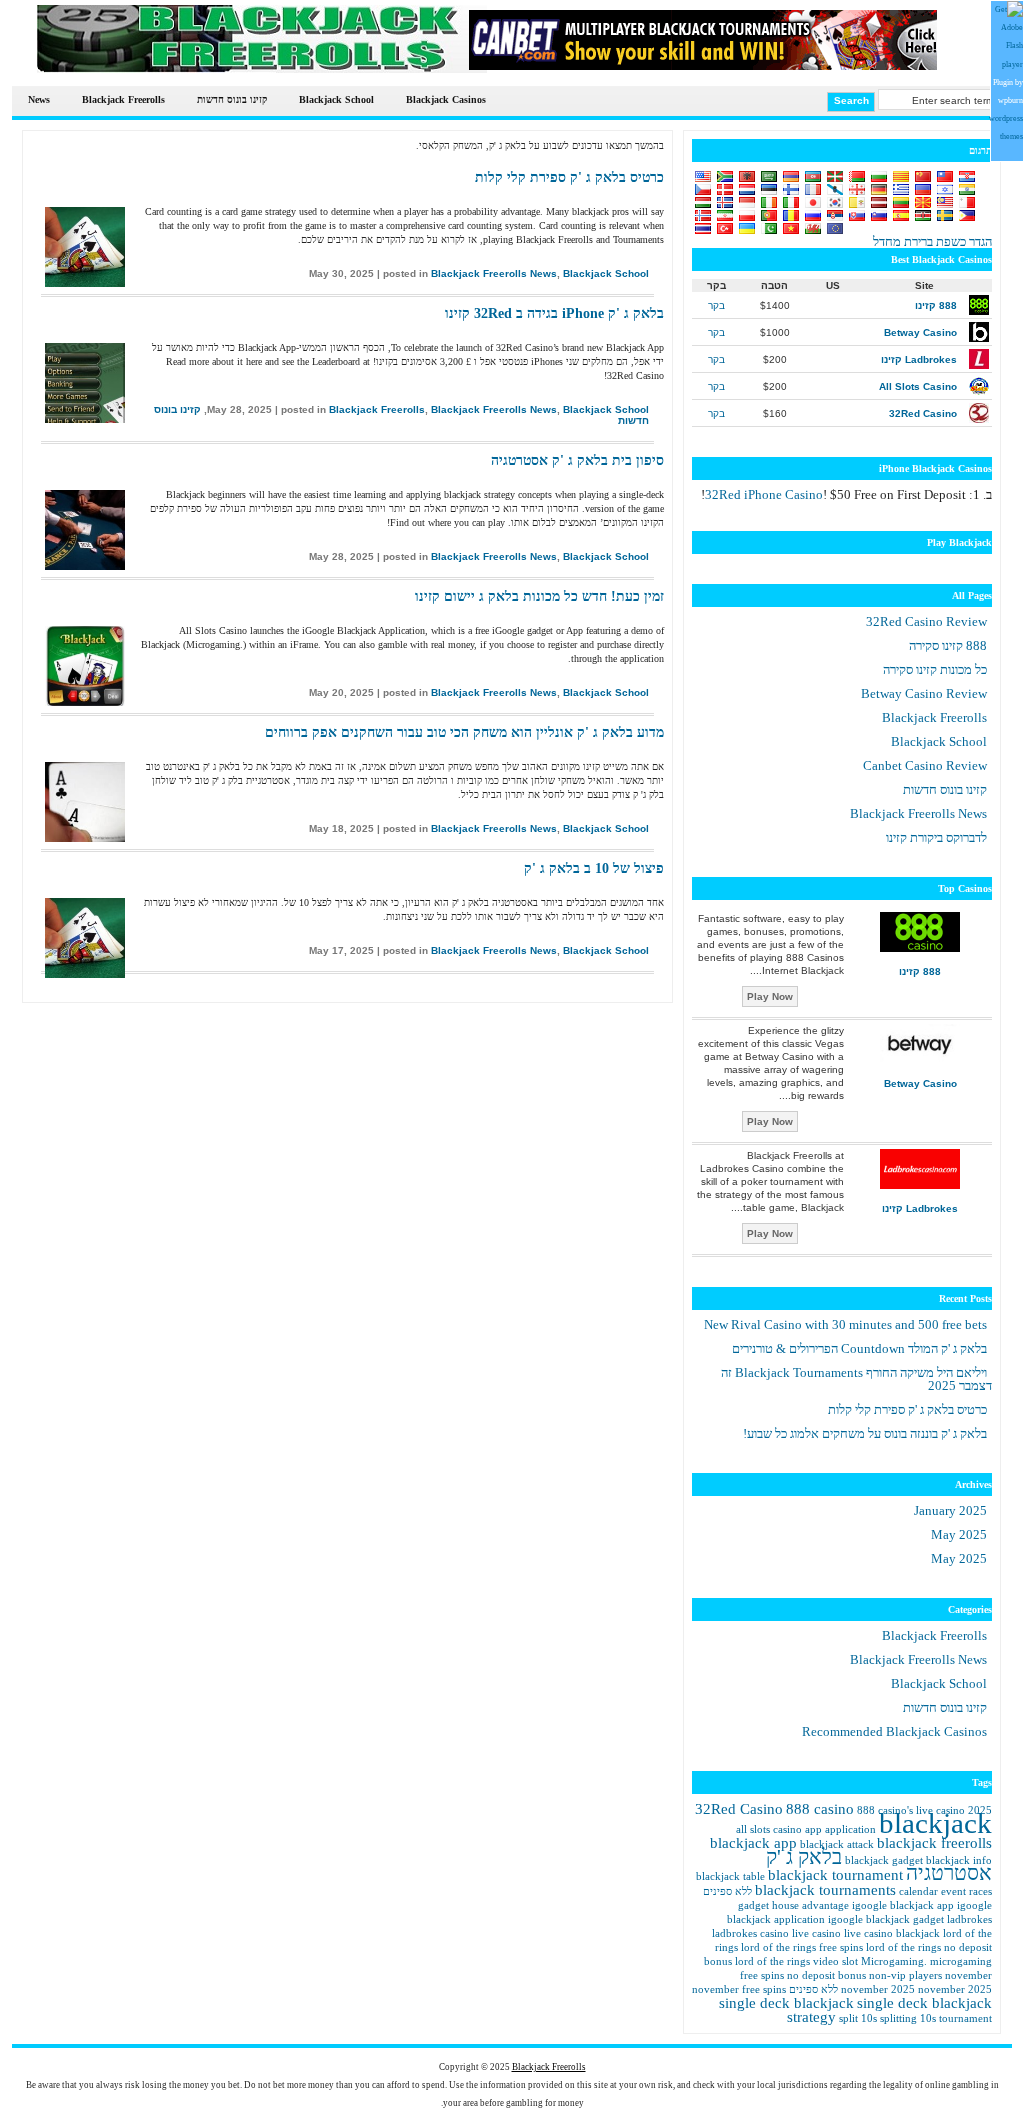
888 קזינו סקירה (948, 645)
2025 (950, 1510)
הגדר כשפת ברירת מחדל (932, 241)
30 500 (845, 1324)
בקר (716, 305)
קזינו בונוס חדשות (232, 99)
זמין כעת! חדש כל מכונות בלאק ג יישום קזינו (539, 596)
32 (764, 494)
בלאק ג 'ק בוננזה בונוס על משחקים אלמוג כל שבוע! (865, 1433)
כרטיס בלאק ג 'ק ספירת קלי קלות (569, 177)
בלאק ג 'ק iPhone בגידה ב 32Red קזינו (554, 313)
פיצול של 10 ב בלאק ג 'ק (594, 868)
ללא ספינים (727, 1891)
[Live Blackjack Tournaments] (703, 65)
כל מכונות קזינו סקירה (935, 669)
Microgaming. (894, 1961)
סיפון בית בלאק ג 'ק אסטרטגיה (577, 460)
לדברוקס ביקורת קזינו (936, 837)
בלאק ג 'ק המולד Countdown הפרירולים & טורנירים (859, 1348)
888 (820, 1808)
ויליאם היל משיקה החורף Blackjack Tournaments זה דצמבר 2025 (856, 1379)
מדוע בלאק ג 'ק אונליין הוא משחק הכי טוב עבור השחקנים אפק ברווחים (464, 732)
